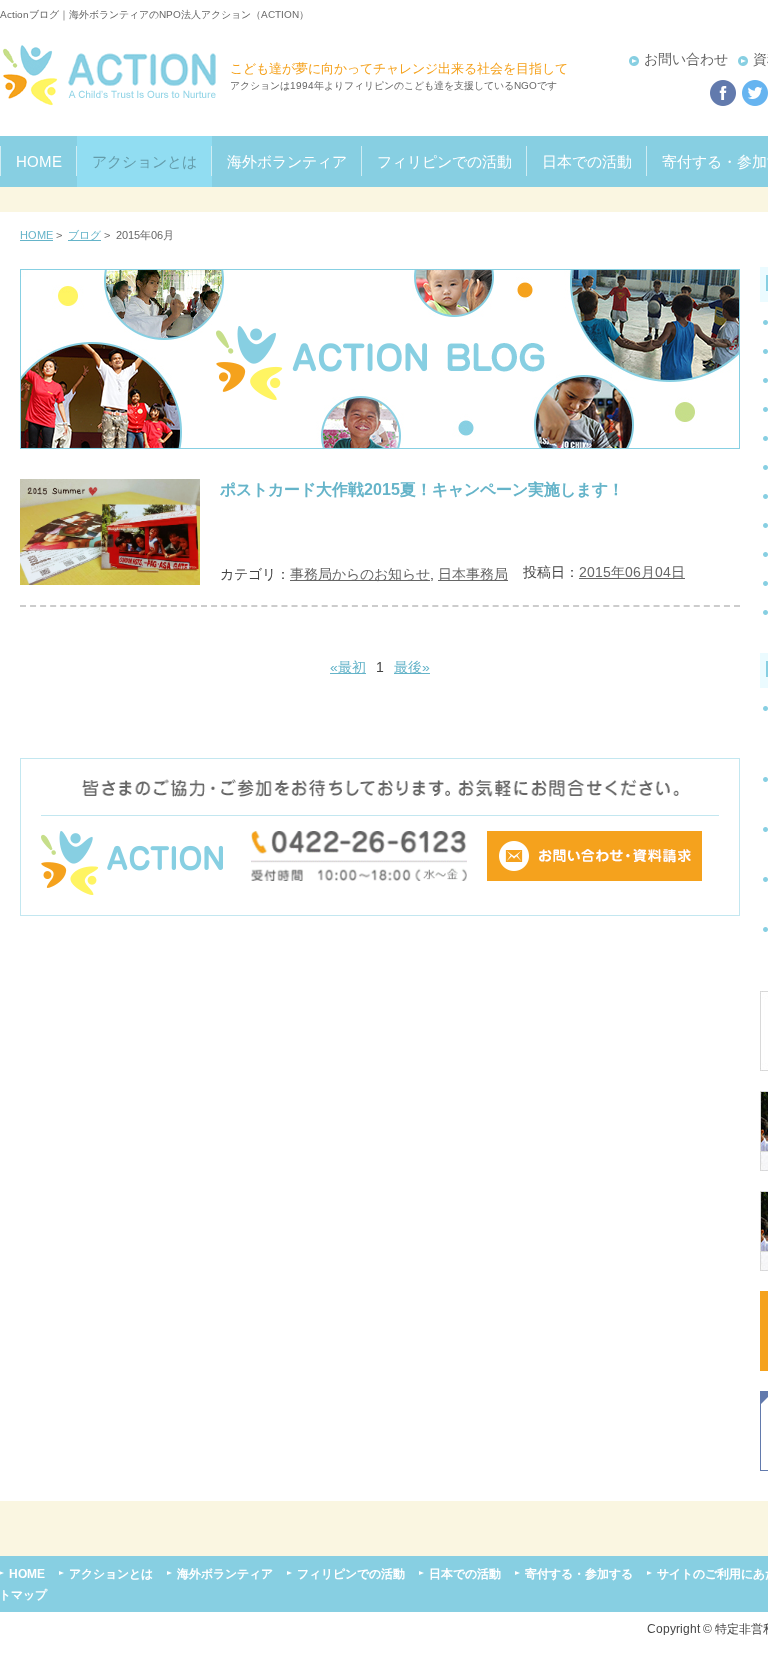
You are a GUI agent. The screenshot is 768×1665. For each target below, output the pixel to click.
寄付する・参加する (579, 1573)
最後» (412, 667)
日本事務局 (473, 574)
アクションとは (144, 161)
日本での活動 (587, 161)
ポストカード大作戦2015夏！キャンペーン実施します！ (422, 489)
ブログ (84, 235)
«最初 (348, 667)
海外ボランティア (287, 161)
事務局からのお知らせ (360, 574)
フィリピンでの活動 (444, 161)
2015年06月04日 (632, 572)
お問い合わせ (686, 59)
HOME (39, 161)
